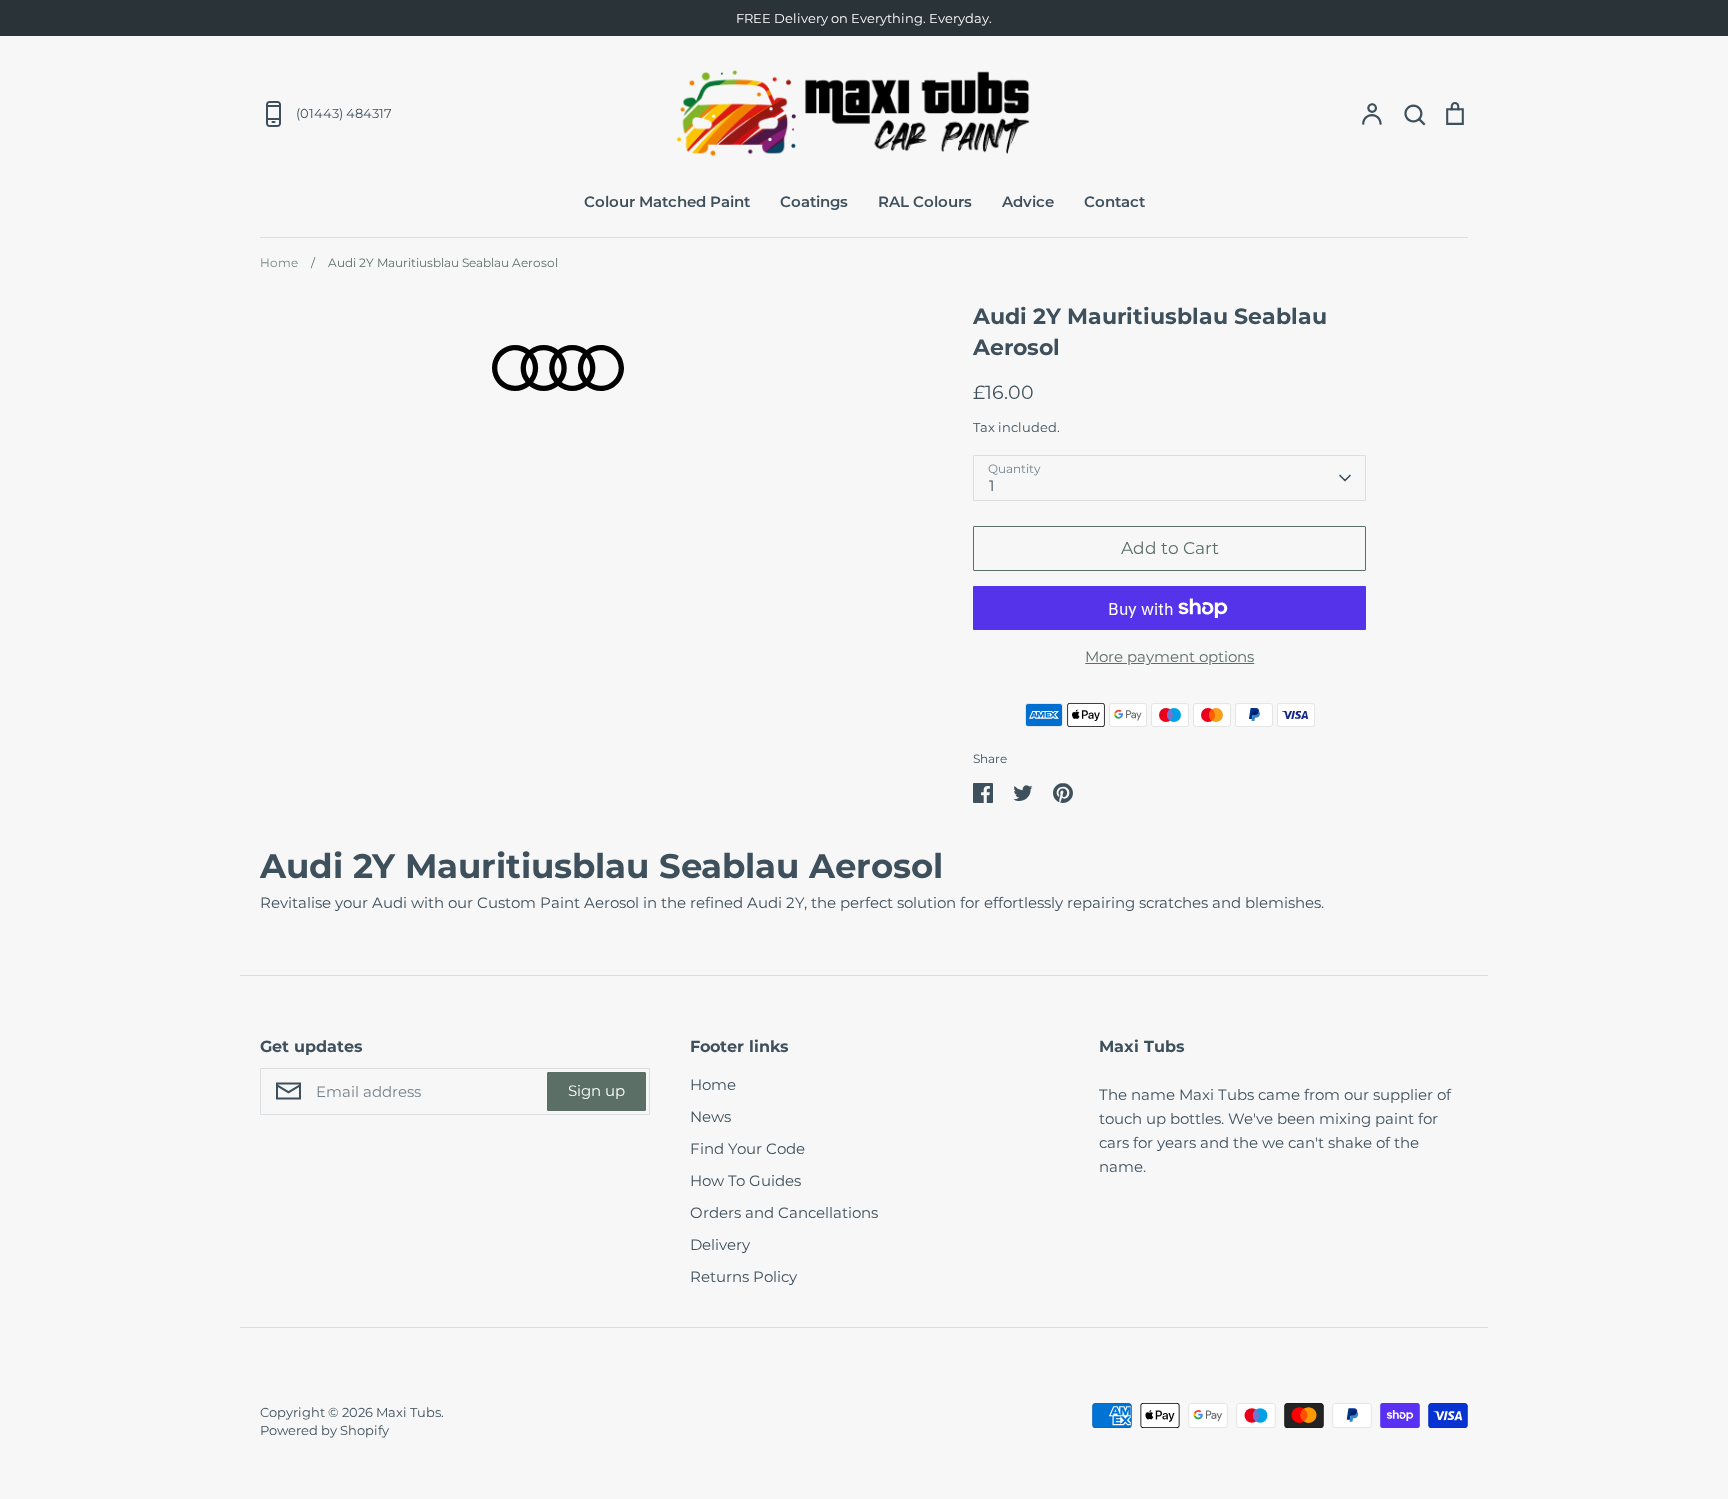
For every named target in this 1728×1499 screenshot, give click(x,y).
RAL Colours (925, 201)
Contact (1114, 201)
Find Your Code (747, 1148)
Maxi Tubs (408, 1412)
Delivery (720, 1244)
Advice (1028, 201)
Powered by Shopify (324, 1430)
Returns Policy (743, 1276)
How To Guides (745, 1180)
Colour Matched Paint (667, 201)
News (710, 1116)
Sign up (596, 1090)
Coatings (814, 201)
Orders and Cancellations (784, 1212)
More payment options (1169, 656)
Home (713, 1084)
